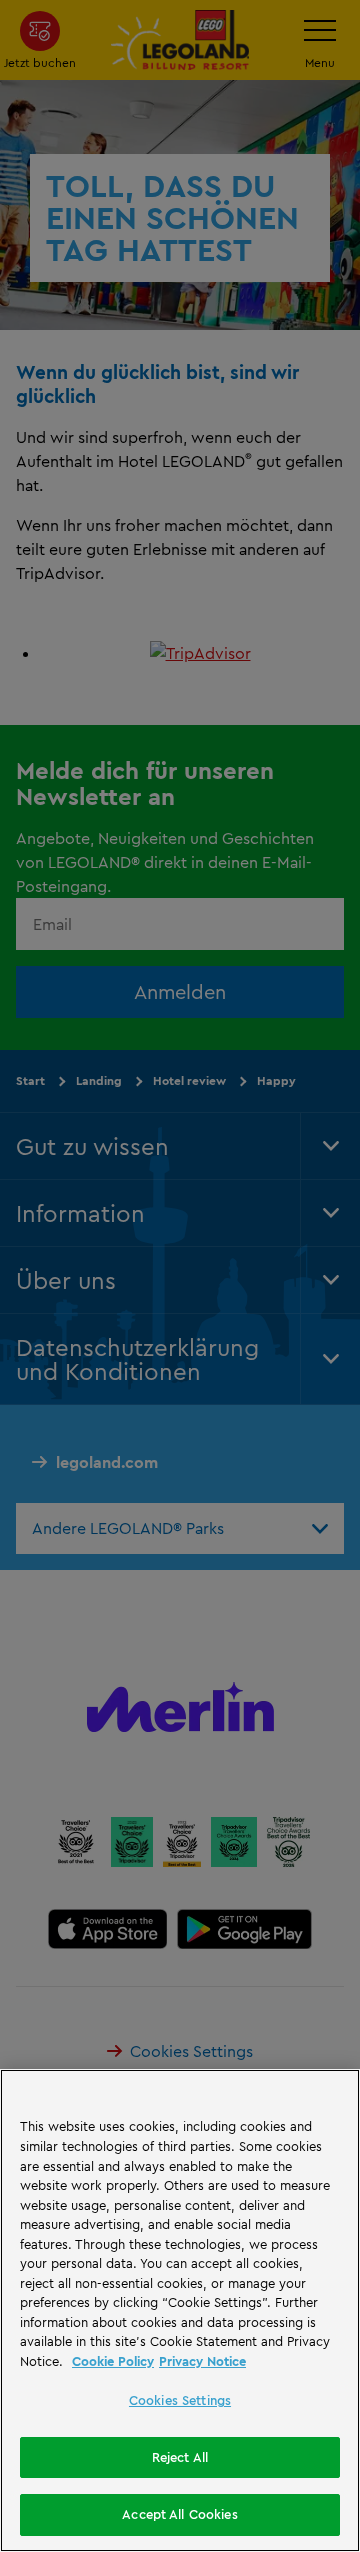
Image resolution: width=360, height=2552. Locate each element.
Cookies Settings (180, 2400)
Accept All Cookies (179, 2514)
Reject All (180, 2457)
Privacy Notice (202, 2361)
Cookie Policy (113, 2361)
